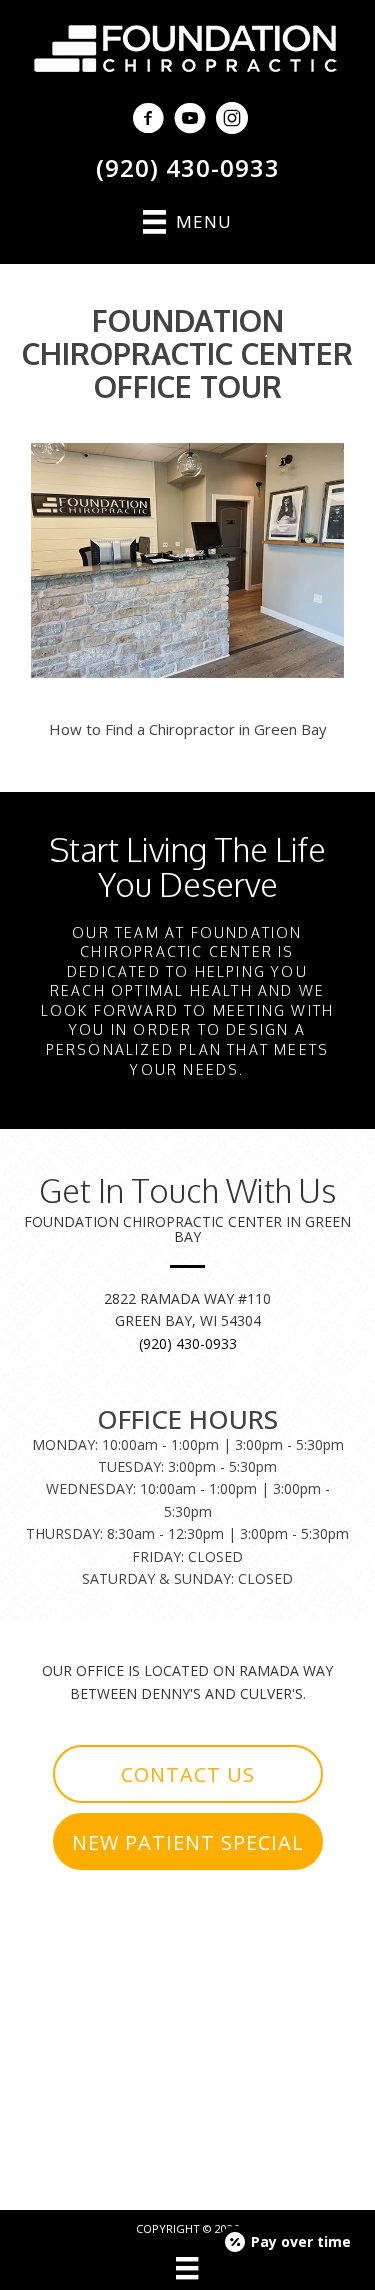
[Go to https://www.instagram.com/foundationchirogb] (232, 120)
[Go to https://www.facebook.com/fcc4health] (148, 120)
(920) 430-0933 (188, 167)
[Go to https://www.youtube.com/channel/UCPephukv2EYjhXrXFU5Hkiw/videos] (190, 120)
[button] (188, 1774)
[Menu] (187, 2268)
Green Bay (290, 729)
